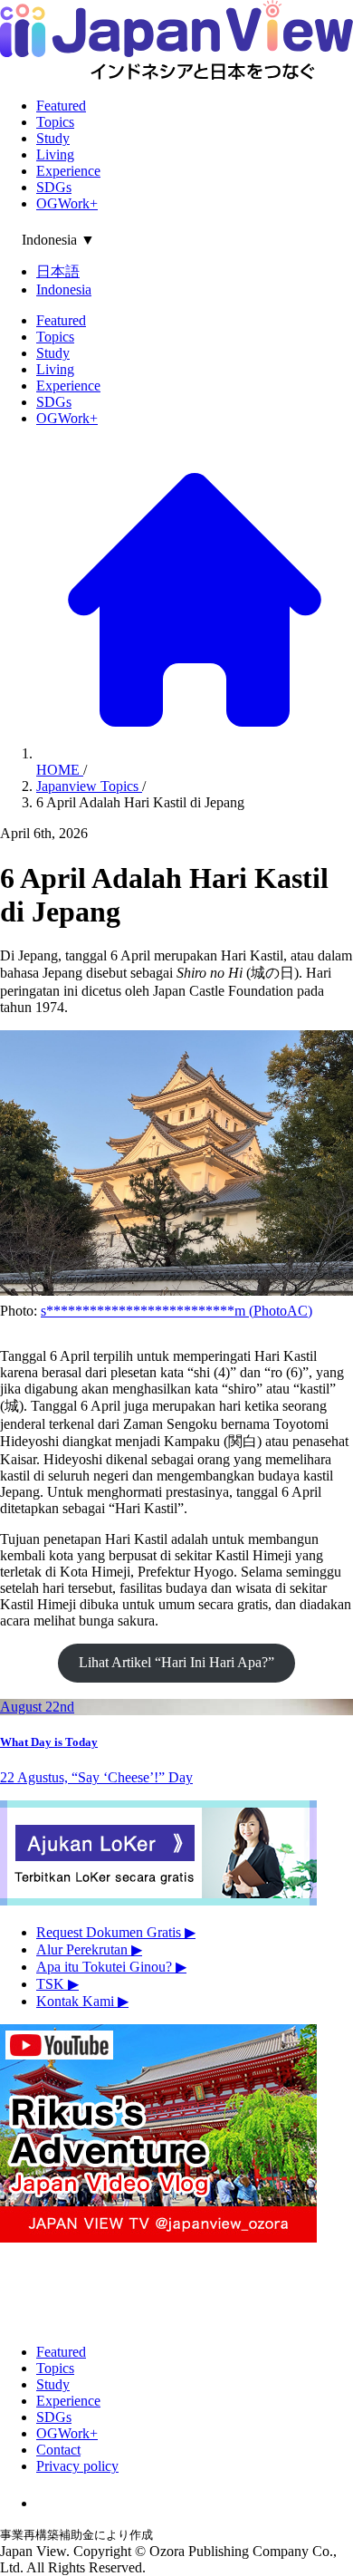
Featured (61, 106)
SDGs (54, 187)
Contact (58, 2450)
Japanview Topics (89, 786)
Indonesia (64, 289)
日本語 (58, 271)
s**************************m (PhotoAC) (176, 1311)
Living (55, 154)
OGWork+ (67, 203)
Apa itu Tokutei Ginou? (111, 1967)
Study (53, 138)
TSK (57, 1984)
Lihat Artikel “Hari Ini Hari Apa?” (176, 1662)
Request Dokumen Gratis (116, 1932)
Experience (68, 171)
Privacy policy (77, 2466)
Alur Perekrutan (89, 1949)
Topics (55, 122)
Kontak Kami (82, 2001)
